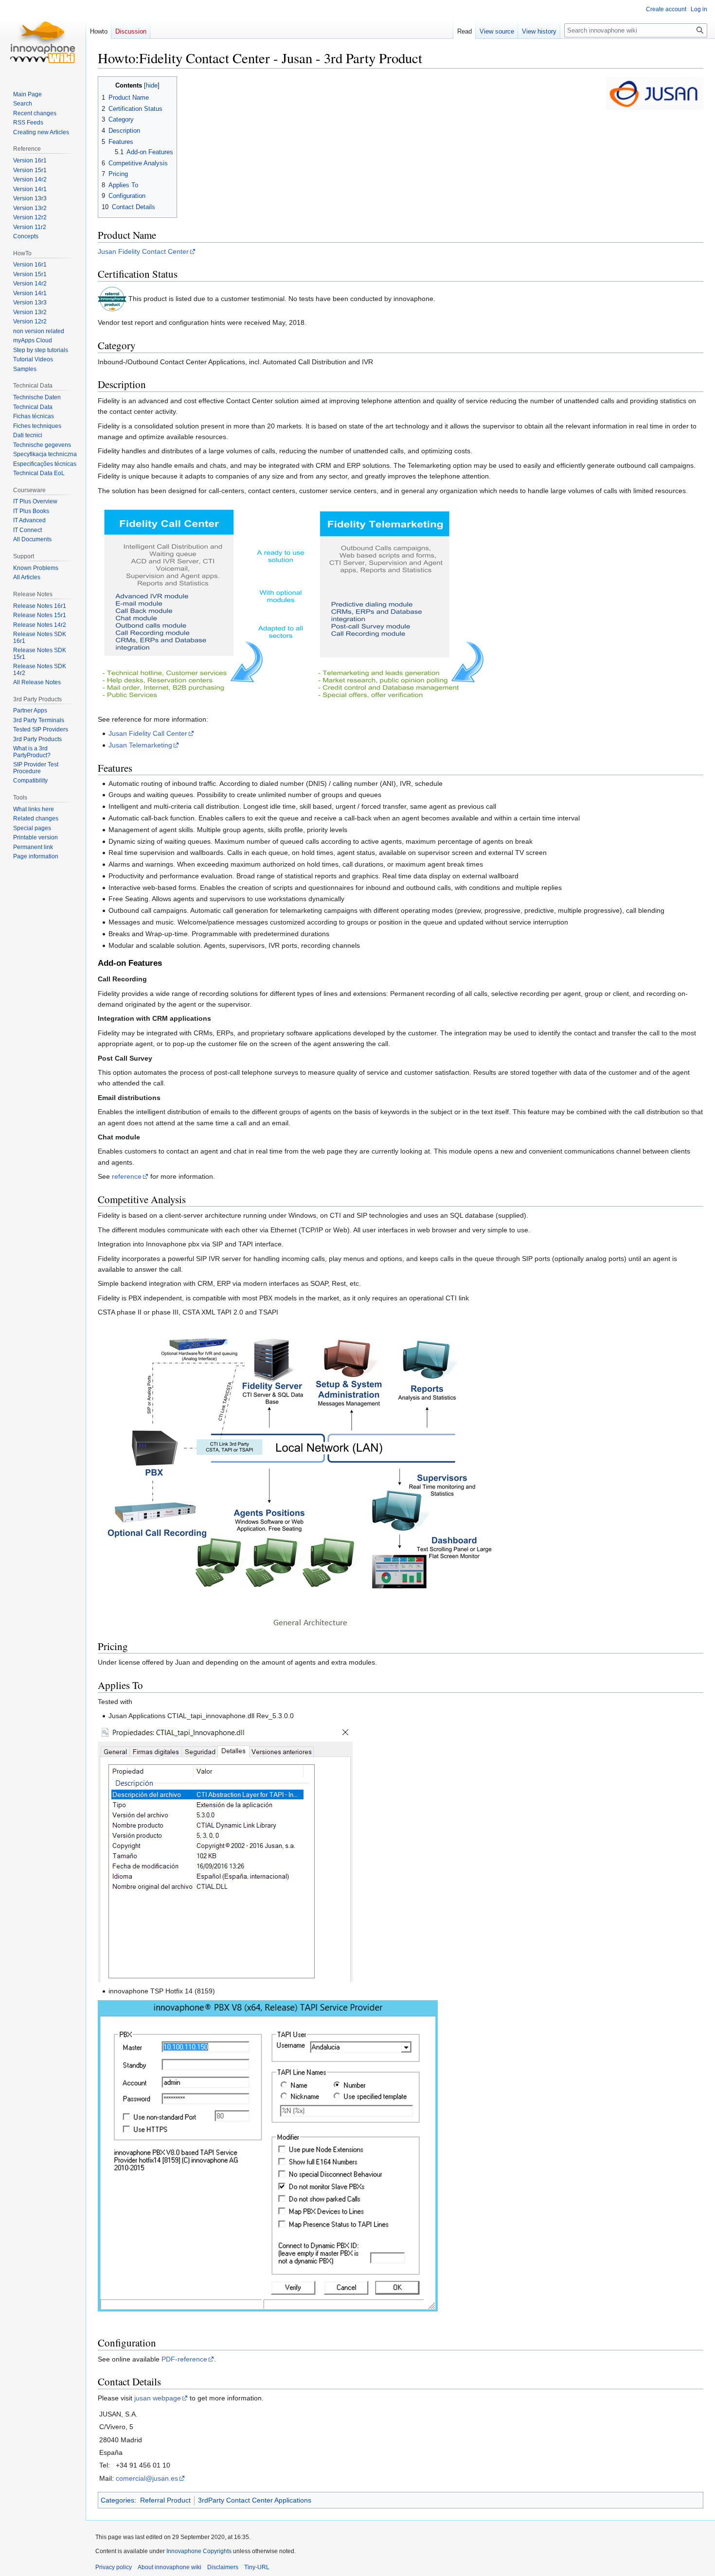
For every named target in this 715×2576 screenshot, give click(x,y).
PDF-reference (184, 2359)
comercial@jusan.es (147, 2478)
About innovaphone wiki (170, 2567)
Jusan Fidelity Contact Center (143, 251)
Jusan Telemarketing (140, 745)
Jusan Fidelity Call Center (148, 733)
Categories (117, 2500)
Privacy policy (114, 2567)
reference (127, 1176)
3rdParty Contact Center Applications (255, 2500)
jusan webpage (158, 2398)
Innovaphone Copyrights (199, 2551)
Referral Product (165, 2500)
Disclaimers (223, 2567)
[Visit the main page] (43, 39)
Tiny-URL (257, 2567)
